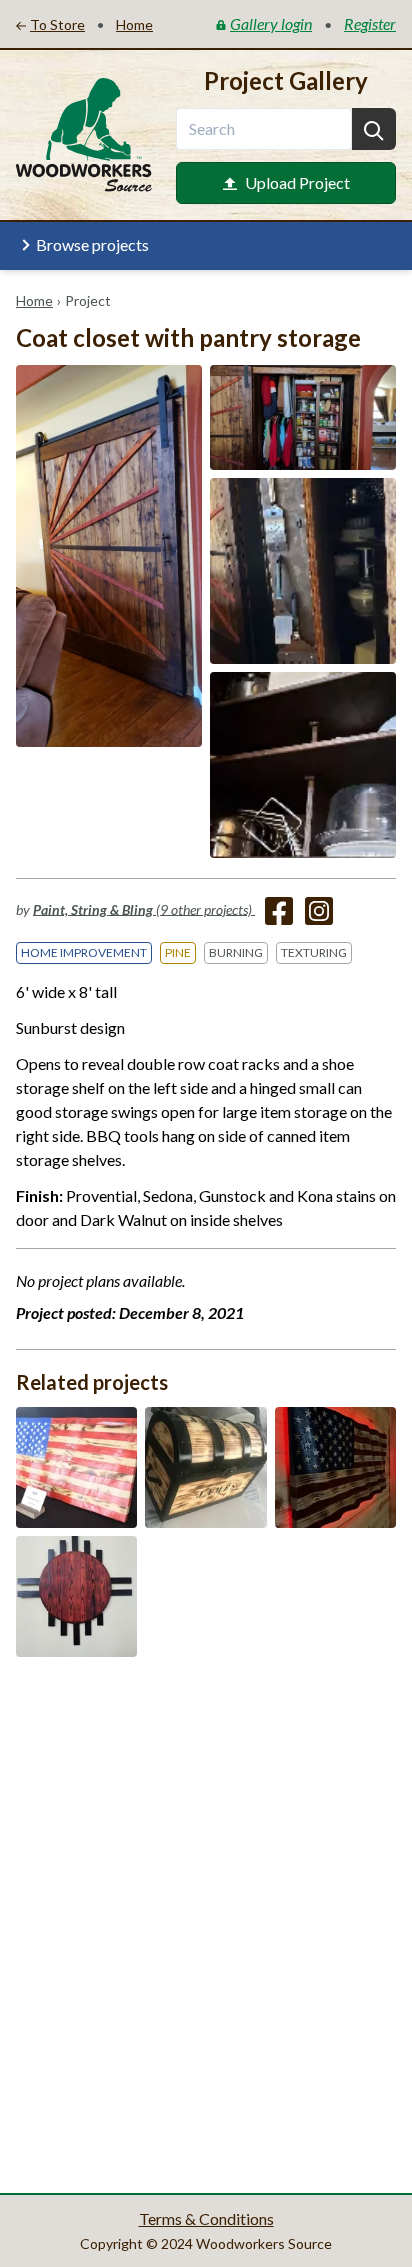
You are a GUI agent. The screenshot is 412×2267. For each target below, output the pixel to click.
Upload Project (297, 182)
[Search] (374, 129)
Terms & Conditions (206, 2218)
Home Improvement (84, 952)
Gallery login (271, 23)
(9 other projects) (144, 908)
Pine (178, 952)
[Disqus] (206, 1923)
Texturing (314, 952)
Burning (236, 952)
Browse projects (92, 244)
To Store (57, 24)
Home (34, 300)
